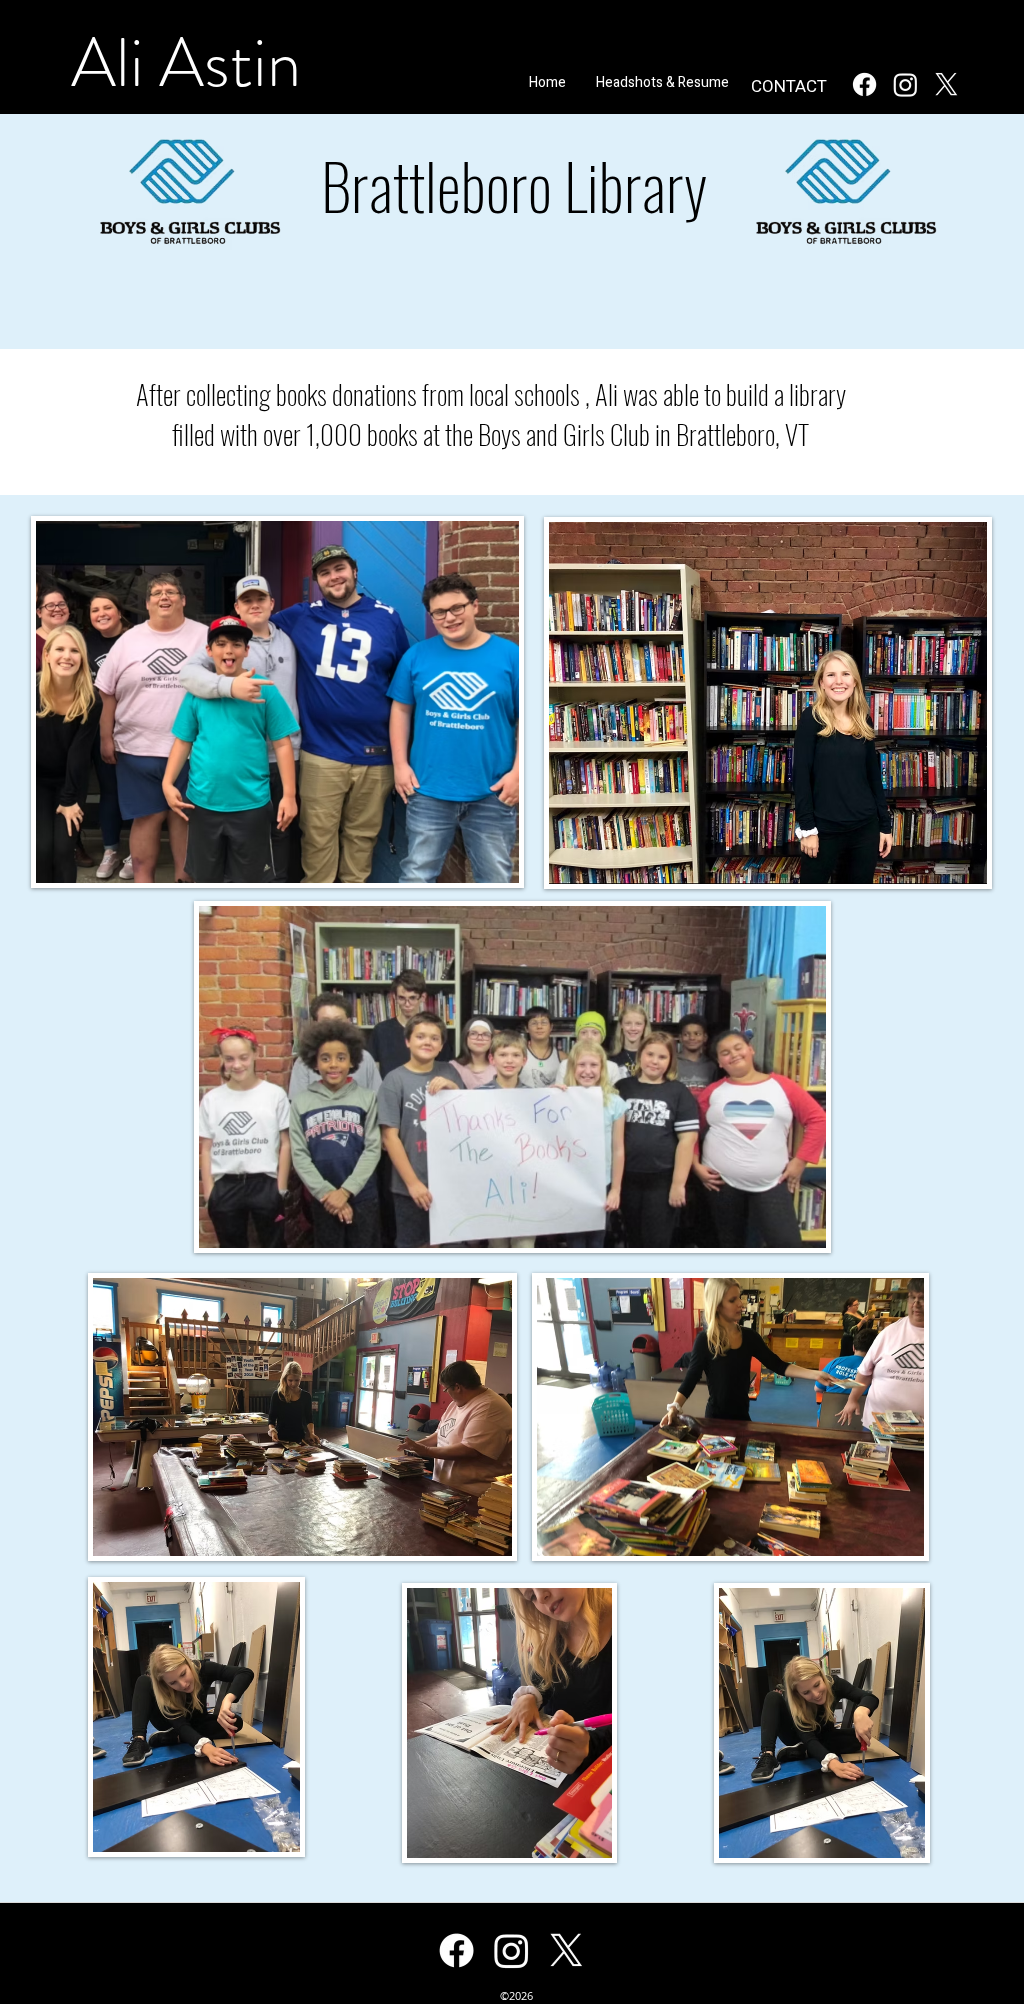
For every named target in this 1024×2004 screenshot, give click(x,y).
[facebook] (864, 84)
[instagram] (905, 84)
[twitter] (946, 84)
